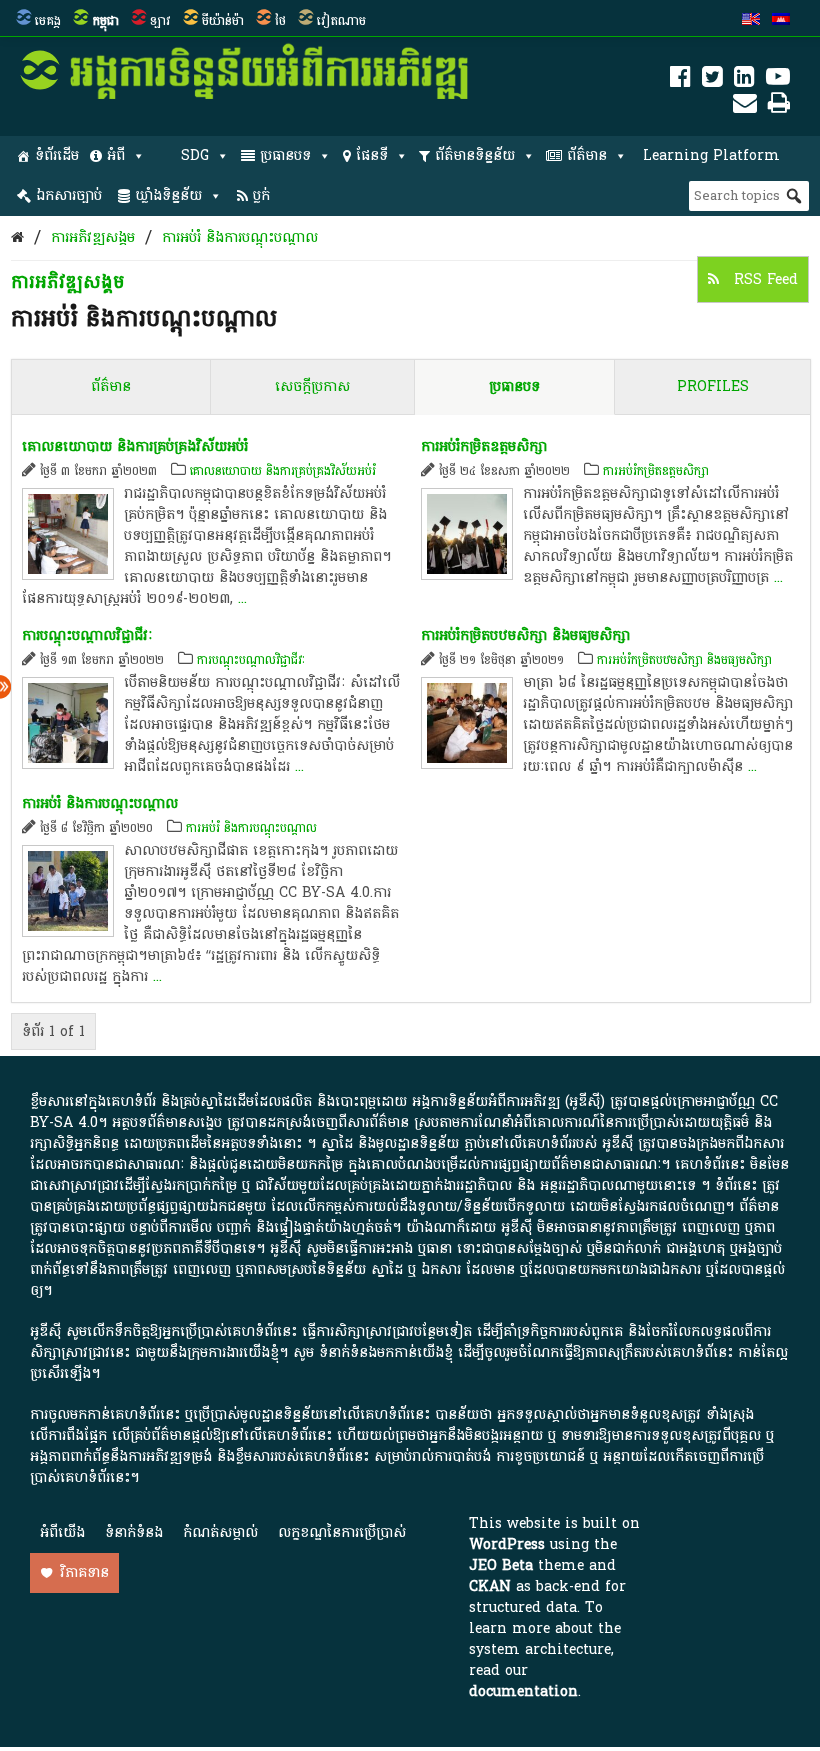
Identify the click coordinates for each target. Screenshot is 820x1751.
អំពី (116, 155)
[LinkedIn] (744, 80)
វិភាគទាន (84, 1572)
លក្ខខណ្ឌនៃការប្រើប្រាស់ (342, 1532)
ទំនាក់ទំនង (134, 1532)
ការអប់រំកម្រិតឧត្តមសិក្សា (484, 446)
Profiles (713, 386)
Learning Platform (711, 155)
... (242, 598)
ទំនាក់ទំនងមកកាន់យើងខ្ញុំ (386, 1352)
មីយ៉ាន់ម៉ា (223, 21)
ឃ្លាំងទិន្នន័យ (168, 195)
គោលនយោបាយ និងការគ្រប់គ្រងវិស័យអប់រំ (135, 446)
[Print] (779, 106)
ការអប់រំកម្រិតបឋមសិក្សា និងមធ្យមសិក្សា (525, 635)
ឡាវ (160, 21)
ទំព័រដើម (57, 155)
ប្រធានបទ (285, 155)
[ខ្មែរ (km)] (781, 21)
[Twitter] (712, 80)
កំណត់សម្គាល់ (220, 1532)
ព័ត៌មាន (587, 155)
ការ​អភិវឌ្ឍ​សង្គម (93, 237)
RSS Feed (763, 279)
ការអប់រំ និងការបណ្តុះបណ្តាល (240, 237)
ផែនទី (372, 155)
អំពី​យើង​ (62, 1532)
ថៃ (280, 21)
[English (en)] (751, 21)
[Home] (17, 237)
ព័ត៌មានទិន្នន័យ (475, 155)
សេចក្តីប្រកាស (312, 386)
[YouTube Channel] (778, 80)
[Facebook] (680, 80)
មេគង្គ (48, 21)
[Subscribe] (745, 106)
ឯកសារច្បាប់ (69, 195)
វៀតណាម (341, 21)
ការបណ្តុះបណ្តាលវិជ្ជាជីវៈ (87, 635)
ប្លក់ (261, 195)
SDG (195, 155)
